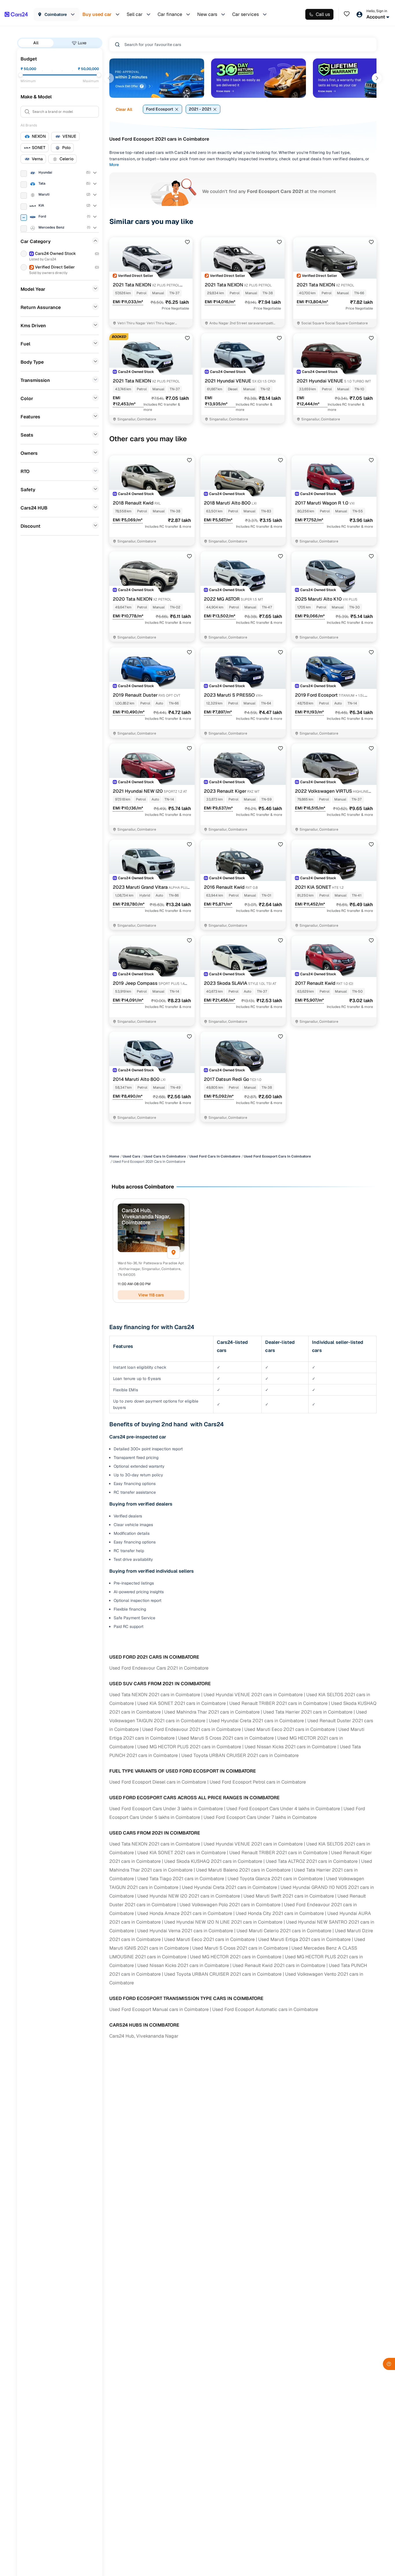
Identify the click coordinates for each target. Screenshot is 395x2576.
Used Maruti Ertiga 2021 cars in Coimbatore (304, 1939)
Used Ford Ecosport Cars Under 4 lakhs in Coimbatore (283, 1809)
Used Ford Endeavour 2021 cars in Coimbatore (192, 1729)
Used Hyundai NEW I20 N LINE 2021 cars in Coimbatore (223, 1922)
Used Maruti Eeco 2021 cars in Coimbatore (290, 1729)
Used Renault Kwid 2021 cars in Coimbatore (279, 1965)
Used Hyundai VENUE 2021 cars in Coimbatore (253, 1695)
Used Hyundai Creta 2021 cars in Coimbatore (256, 1721)
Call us (323, 14)
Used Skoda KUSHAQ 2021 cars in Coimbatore (213, 1861)
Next (377, 78)
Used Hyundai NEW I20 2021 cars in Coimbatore (189, 1896)
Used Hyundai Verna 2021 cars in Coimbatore (185, 1931)
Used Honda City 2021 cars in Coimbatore (280, 1913)
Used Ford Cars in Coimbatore (215, 1156)
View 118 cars (151, 1295)
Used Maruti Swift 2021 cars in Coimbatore (289, 1896)
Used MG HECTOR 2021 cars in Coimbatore (236, 1957)
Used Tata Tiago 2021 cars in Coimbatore (181, 1879)
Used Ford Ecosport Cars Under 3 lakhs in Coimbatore (166, 1809)
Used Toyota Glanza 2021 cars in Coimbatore (275, 1879)
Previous (109, 78)
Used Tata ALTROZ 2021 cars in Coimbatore (312, 1861)
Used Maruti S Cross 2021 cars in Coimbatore (226, 1738)
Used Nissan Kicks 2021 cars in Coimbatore (290, 1747)
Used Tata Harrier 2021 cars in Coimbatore (308, 1712)
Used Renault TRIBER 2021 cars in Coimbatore (278, 1703)
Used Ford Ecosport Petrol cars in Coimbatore (258, 1782)
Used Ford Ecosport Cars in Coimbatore (277, 1156)
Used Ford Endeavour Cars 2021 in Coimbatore (159, 1668)
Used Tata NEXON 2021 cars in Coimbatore (155, 1695)
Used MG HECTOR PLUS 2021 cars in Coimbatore (189, 1747)
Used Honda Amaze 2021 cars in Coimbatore (185, 1913)
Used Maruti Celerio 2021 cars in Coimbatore (284, 1931)
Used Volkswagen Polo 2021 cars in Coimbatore (230, 1905)
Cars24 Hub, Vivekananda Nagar (144, 2036)
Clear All (124, 109)
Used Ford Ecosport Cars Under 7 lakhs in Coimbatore (260, 1817)
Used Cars (131, 1156)
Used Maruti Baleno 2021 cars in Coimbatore (243, 1870)
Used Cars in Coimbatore (165, 1156)
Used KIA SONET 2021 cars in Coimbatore (182, 1703)
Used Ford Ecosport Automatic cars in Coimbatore (265, 2009)
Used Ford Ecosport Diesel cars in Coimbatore (158, 1782)
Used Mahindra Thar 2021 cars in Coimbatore (212, 1712)
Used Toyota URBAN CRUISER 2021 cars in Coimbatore (240, 1755)
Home (114, 1156)
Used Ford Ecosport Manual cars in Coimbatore (159, 2009)
